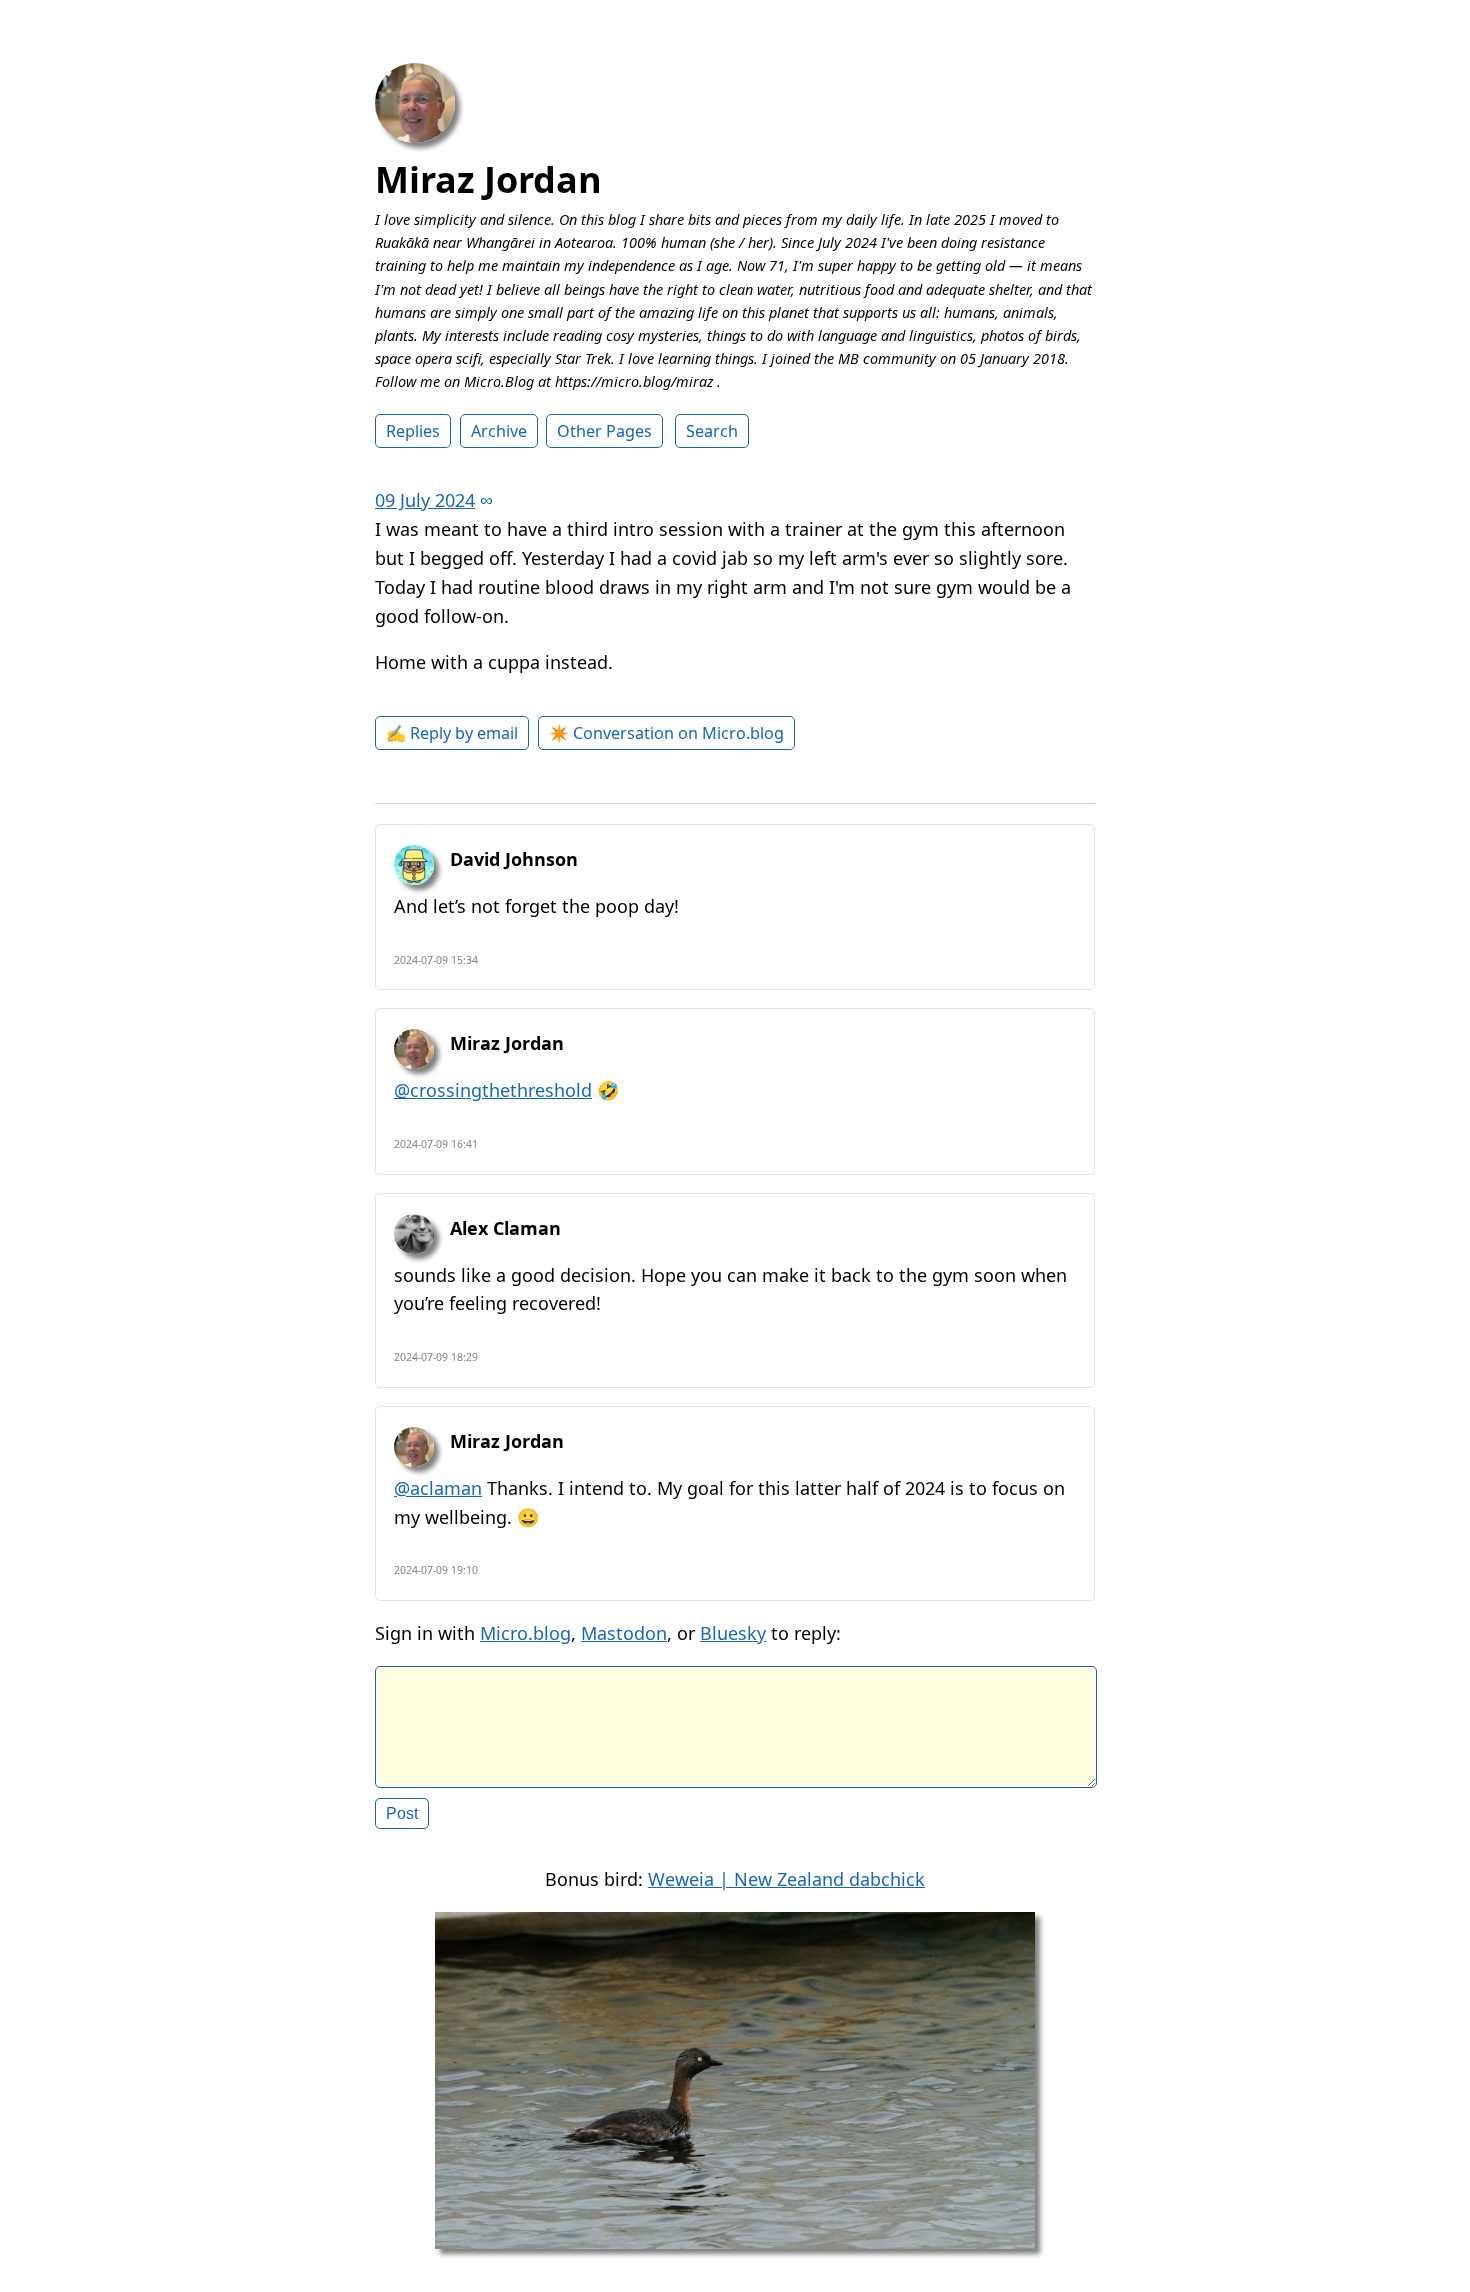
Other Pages (604, 431)
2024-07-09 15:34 (436, 960)
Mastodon (624, 1633)
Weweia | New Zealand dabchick (786, 1879)
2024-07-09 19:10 (436, 1570)
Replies (413, 431)
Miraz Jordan (488, 179)
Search (712, 431)
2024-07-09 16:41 (436, 1144)
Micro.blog (525, 1633)
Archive (499, 431)
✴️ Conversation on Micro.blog (666, 733)
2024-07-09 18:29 (436, 1357)
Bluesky (733, 1633)
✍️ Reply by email (452, 733)
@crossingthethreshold (493, 1090)
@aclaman (438, 1488)
